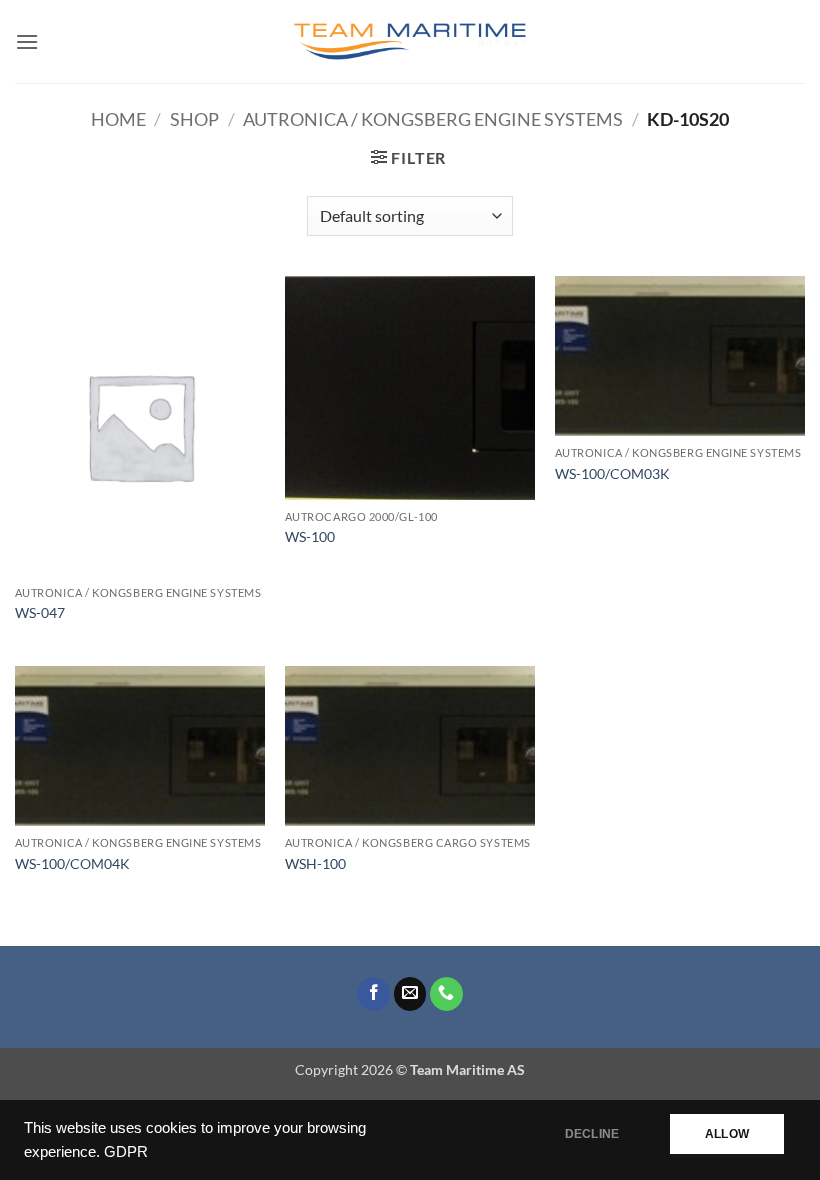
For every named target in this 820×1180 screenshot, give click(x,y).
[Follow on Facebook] (373, 994)
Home (118, 119)
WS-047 (40, 612)
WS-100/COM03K (612, 473)
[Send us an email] (410, 994)
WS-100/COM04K (72, 863)
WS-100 (310, 536)
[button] (27, 41)
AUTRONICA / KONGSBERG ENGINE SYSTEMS (433, 119)
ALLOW (727, 1134)
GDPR (126, 1152)
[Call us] (446, 994)
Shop (194, 119)
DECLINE (592, 1134)
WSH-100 (315, 863)
